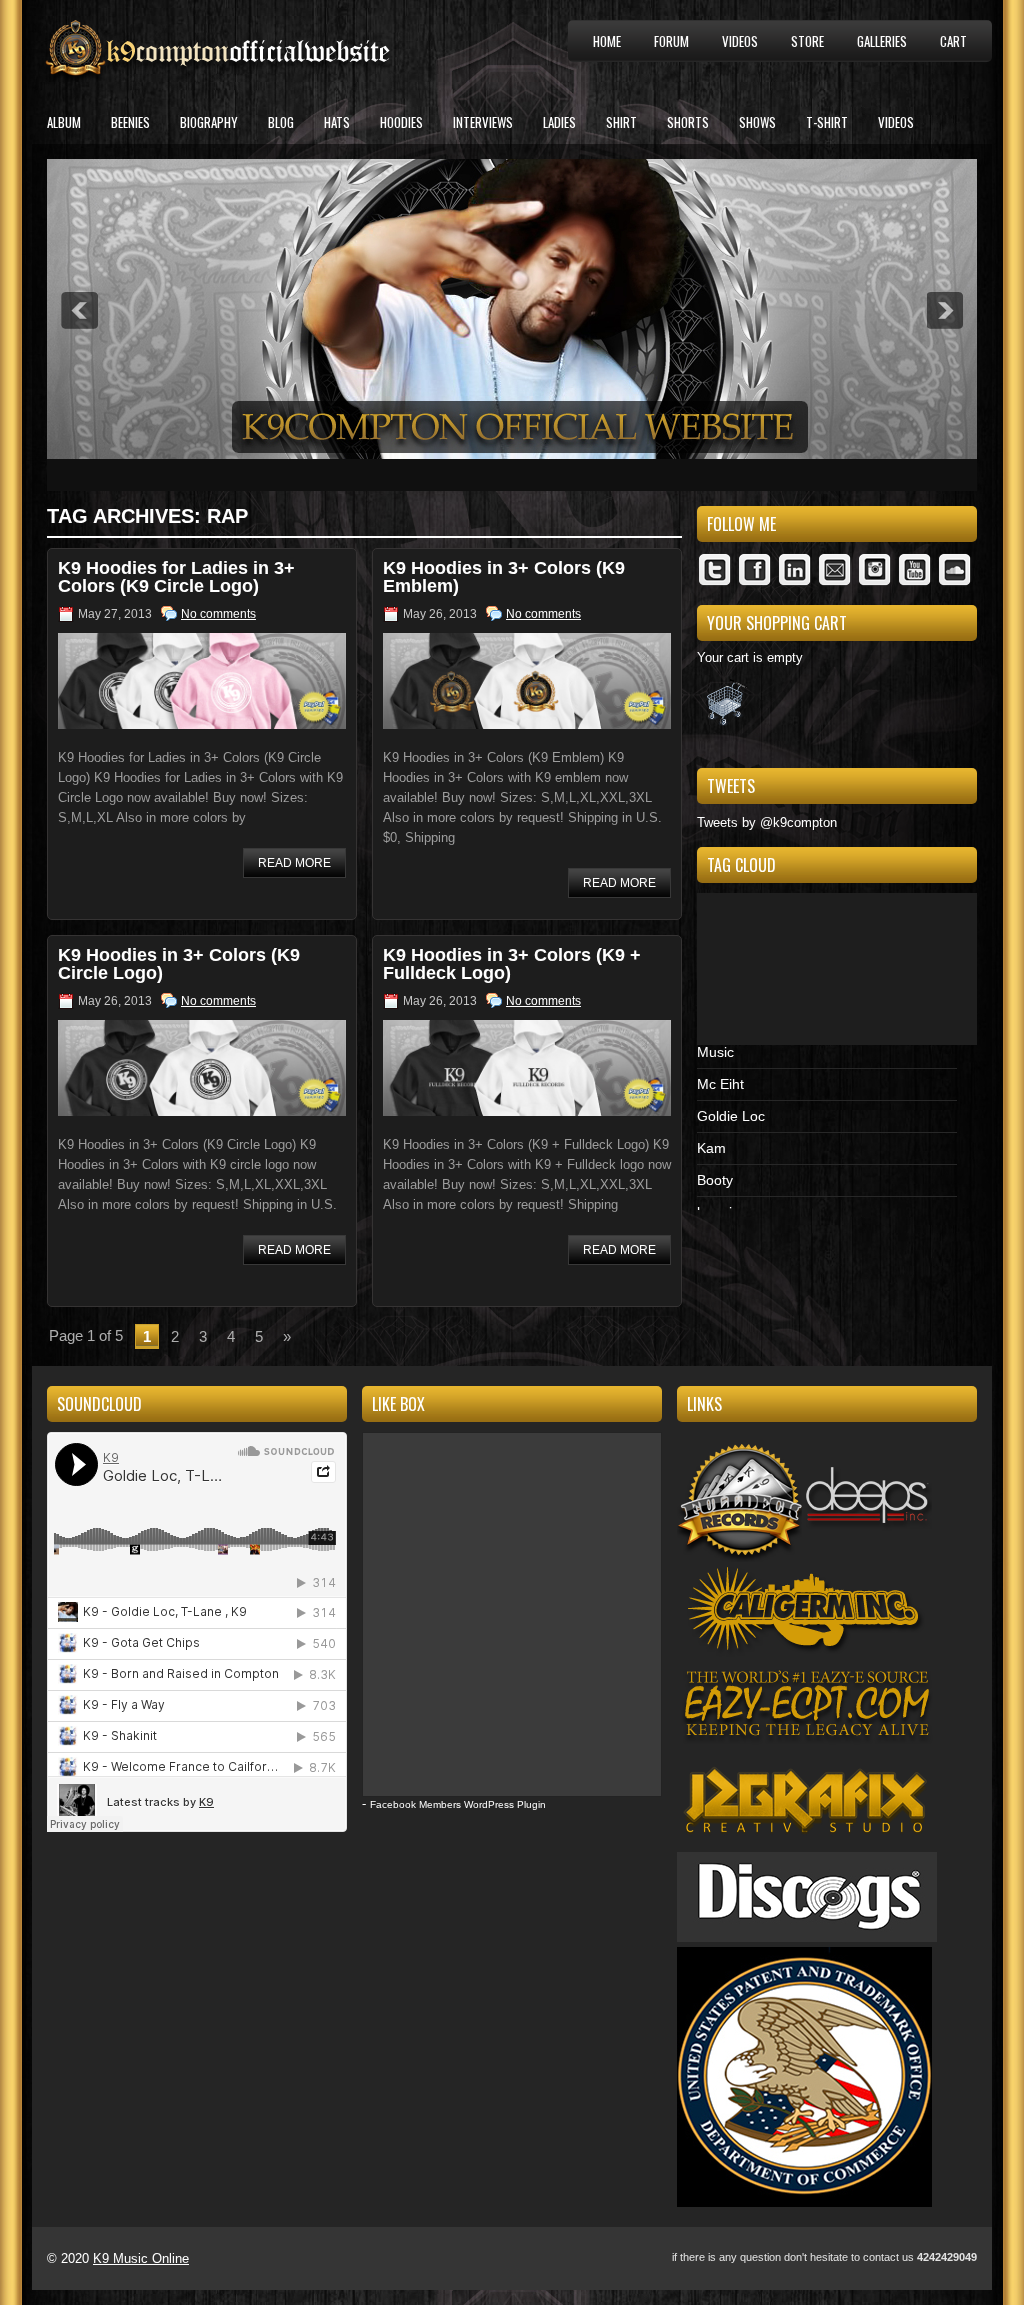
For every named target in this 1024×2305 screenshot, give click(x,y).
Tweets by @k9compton (767, 822)
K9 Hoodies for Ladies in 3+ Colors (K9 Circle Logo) (176, 577)
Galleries (882, 41)
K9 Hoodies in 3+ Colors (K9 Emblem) (504, 577)
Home (607, 41)
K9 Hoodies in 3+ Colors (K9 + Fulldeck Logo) (512, 964)
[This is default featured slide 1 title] (512, 454)
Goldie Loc (731, 1116)
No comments (218, 614)
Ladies (559, 122)
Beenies (130, 122)
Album (64, 122)
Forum (671, 41)
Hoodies (401, 122)
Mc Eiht (720, 1084)
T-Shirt (827, 122)
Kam (711, 1148)
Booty (715, 1180)
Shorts (688, 122)
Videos (740, 41)
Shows (757, 122)
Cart (953, 41)
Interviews (483, 122)
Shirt (621, 122)
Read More (294, 863)
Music (715, 1052)
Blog (281, 122)
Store (807, 41)
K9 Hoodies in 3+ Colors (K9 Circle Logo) (179, 964)
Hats (337, 122)
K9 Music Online (141, 2258)
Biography (209, 122)
